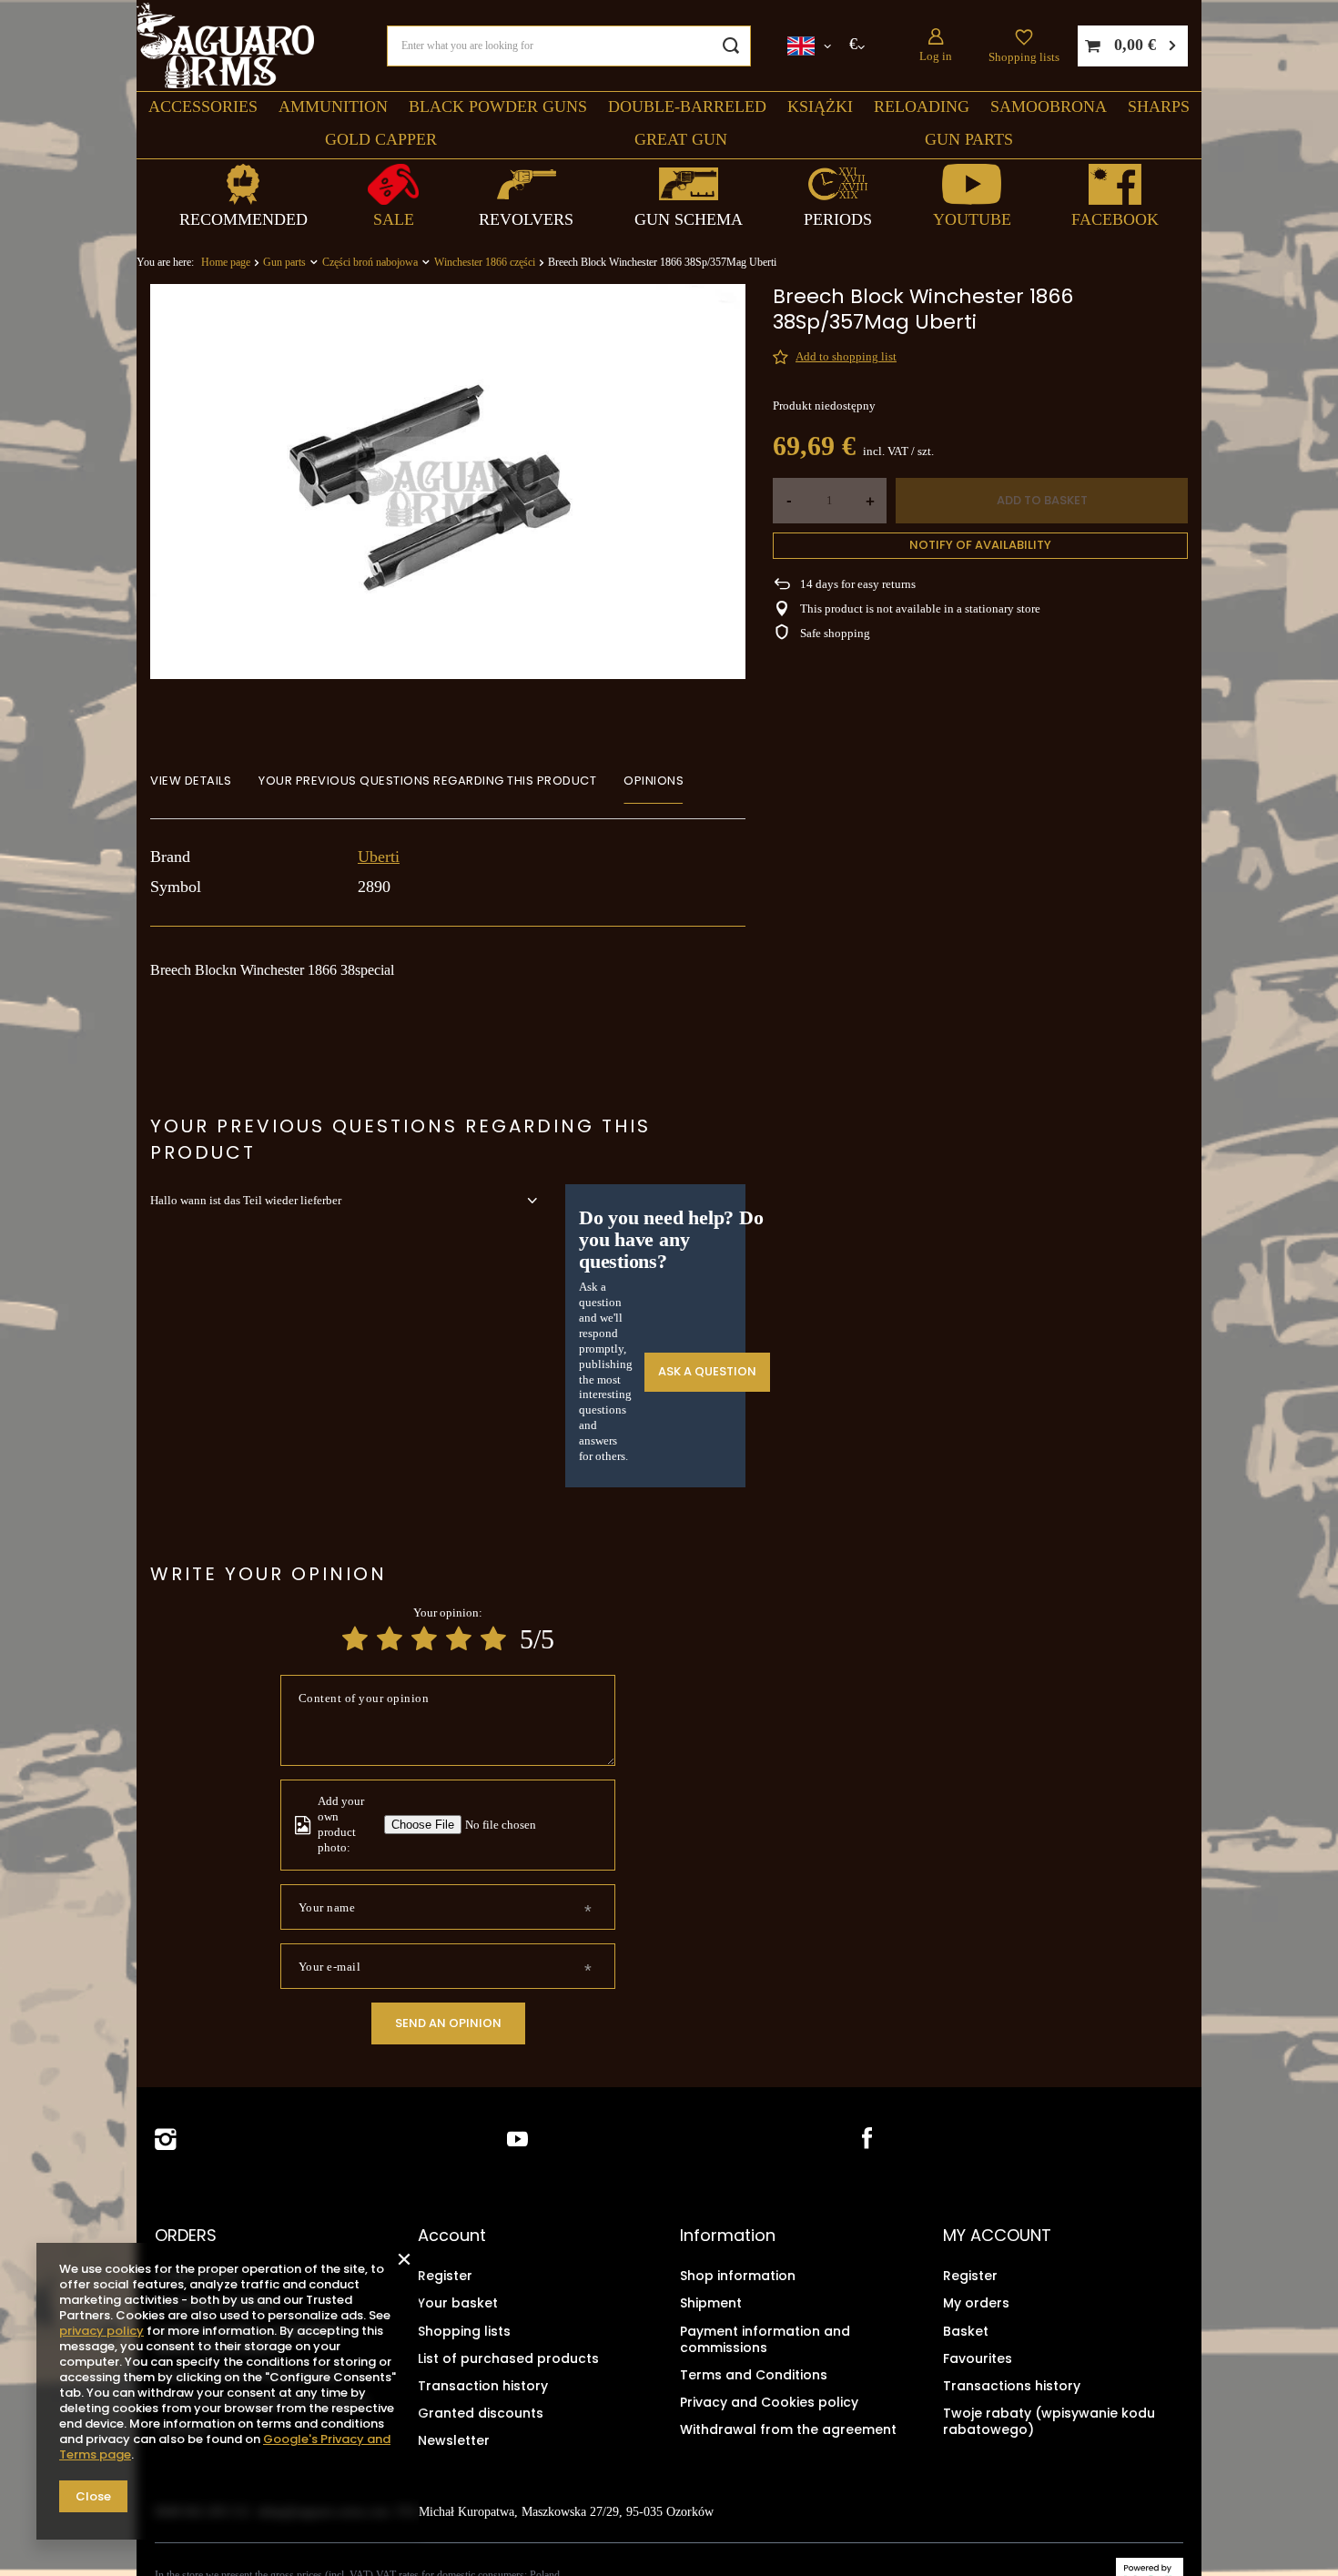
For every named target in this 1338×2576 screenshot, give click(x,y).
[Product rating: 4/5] (459, 1639)
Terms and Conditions (754, 2375)
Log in (936, 56)
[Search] (730, 46)
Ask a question (707, 1371)
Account (452, 2236)
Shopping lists (1024, 57)
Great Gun (681, 139)
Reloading (922, 106)
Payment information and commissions (765, 2339)
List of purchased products (508, 2358)
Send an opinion (448, 2023)
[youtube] (517, 2140)
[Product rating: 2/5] (390, 1639)
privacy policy (101, 2331)
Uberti (379, 857)
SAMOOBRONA (1049, 106)
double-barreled (687, 106)
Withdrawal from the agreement (788, 2429)
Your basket (458, 2303)
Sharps (1159, 106)
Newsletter (454, 2440)
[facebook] (865, 2140)
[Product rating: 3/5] (424, 1639)
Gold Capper (381, 139)
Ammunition (333, 106)
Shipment (711, 2303)
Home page (226, 262)
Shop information (738, 2276)
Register (445, 2276)
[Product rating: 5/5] (493, 1639)
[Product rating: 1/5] (355, 1639)
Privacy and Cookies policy (769, 2402)
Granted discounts (481, 2413)
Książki (820, 106)
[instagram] (166, 2140)
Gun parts (969, 139)
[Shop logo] (225, 46)
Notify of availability (980, 545)
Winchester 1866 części (485, 262)
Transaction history (483, 2386)
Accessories (203, 106)
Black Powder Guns (498, 106)
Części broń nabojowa (370, 262)
